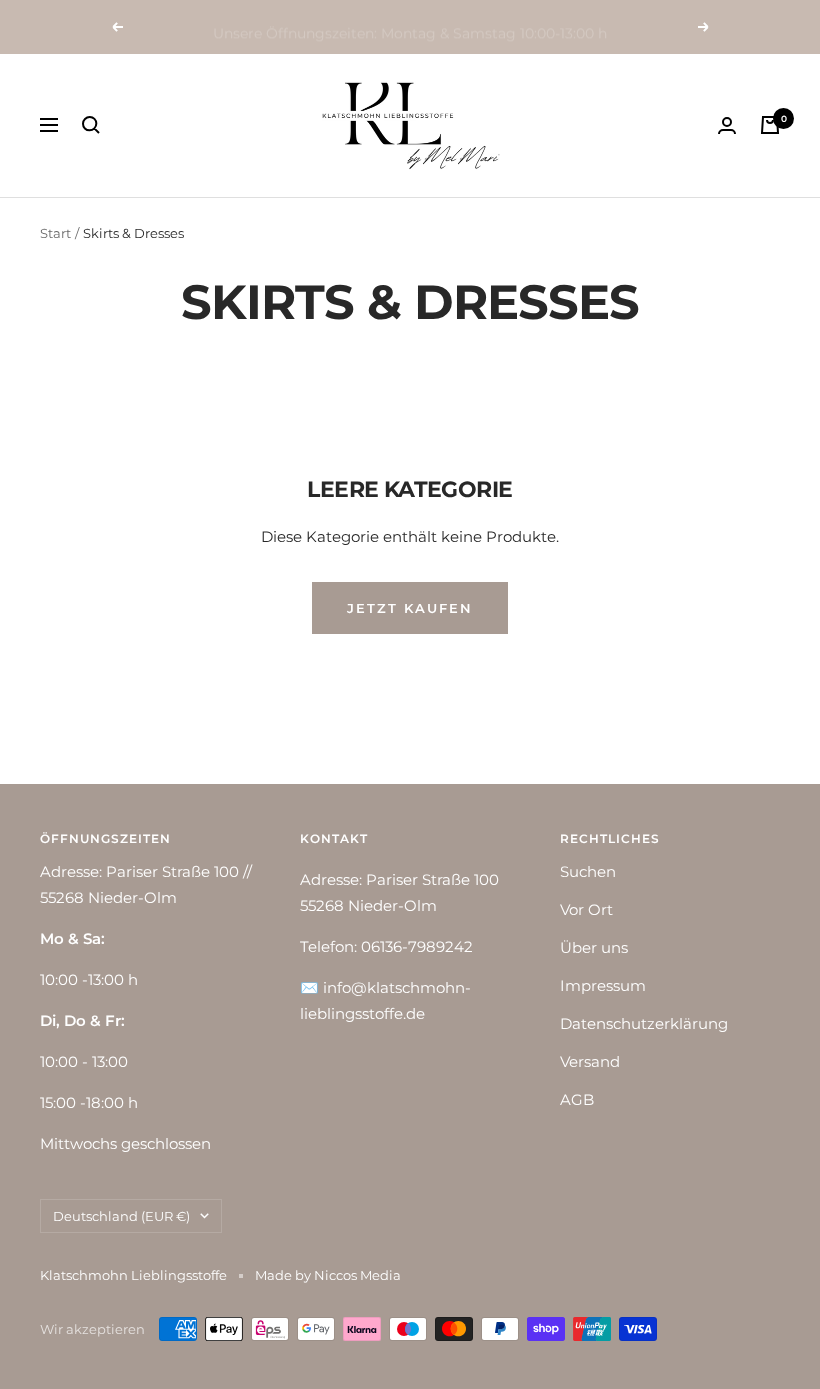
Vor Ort (586, 909)
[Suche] (91, 125)
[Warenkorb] (770, 125)
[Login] (727, 125)
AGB (577, 1099)
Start (55, 233)
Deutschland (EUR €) (121, 1216)
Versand (590, 1061)
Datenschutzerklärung (644, 1023)
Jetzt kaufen (410, 608)
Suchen (588, 871)
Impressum (603, 985)
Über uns (594, 947)
